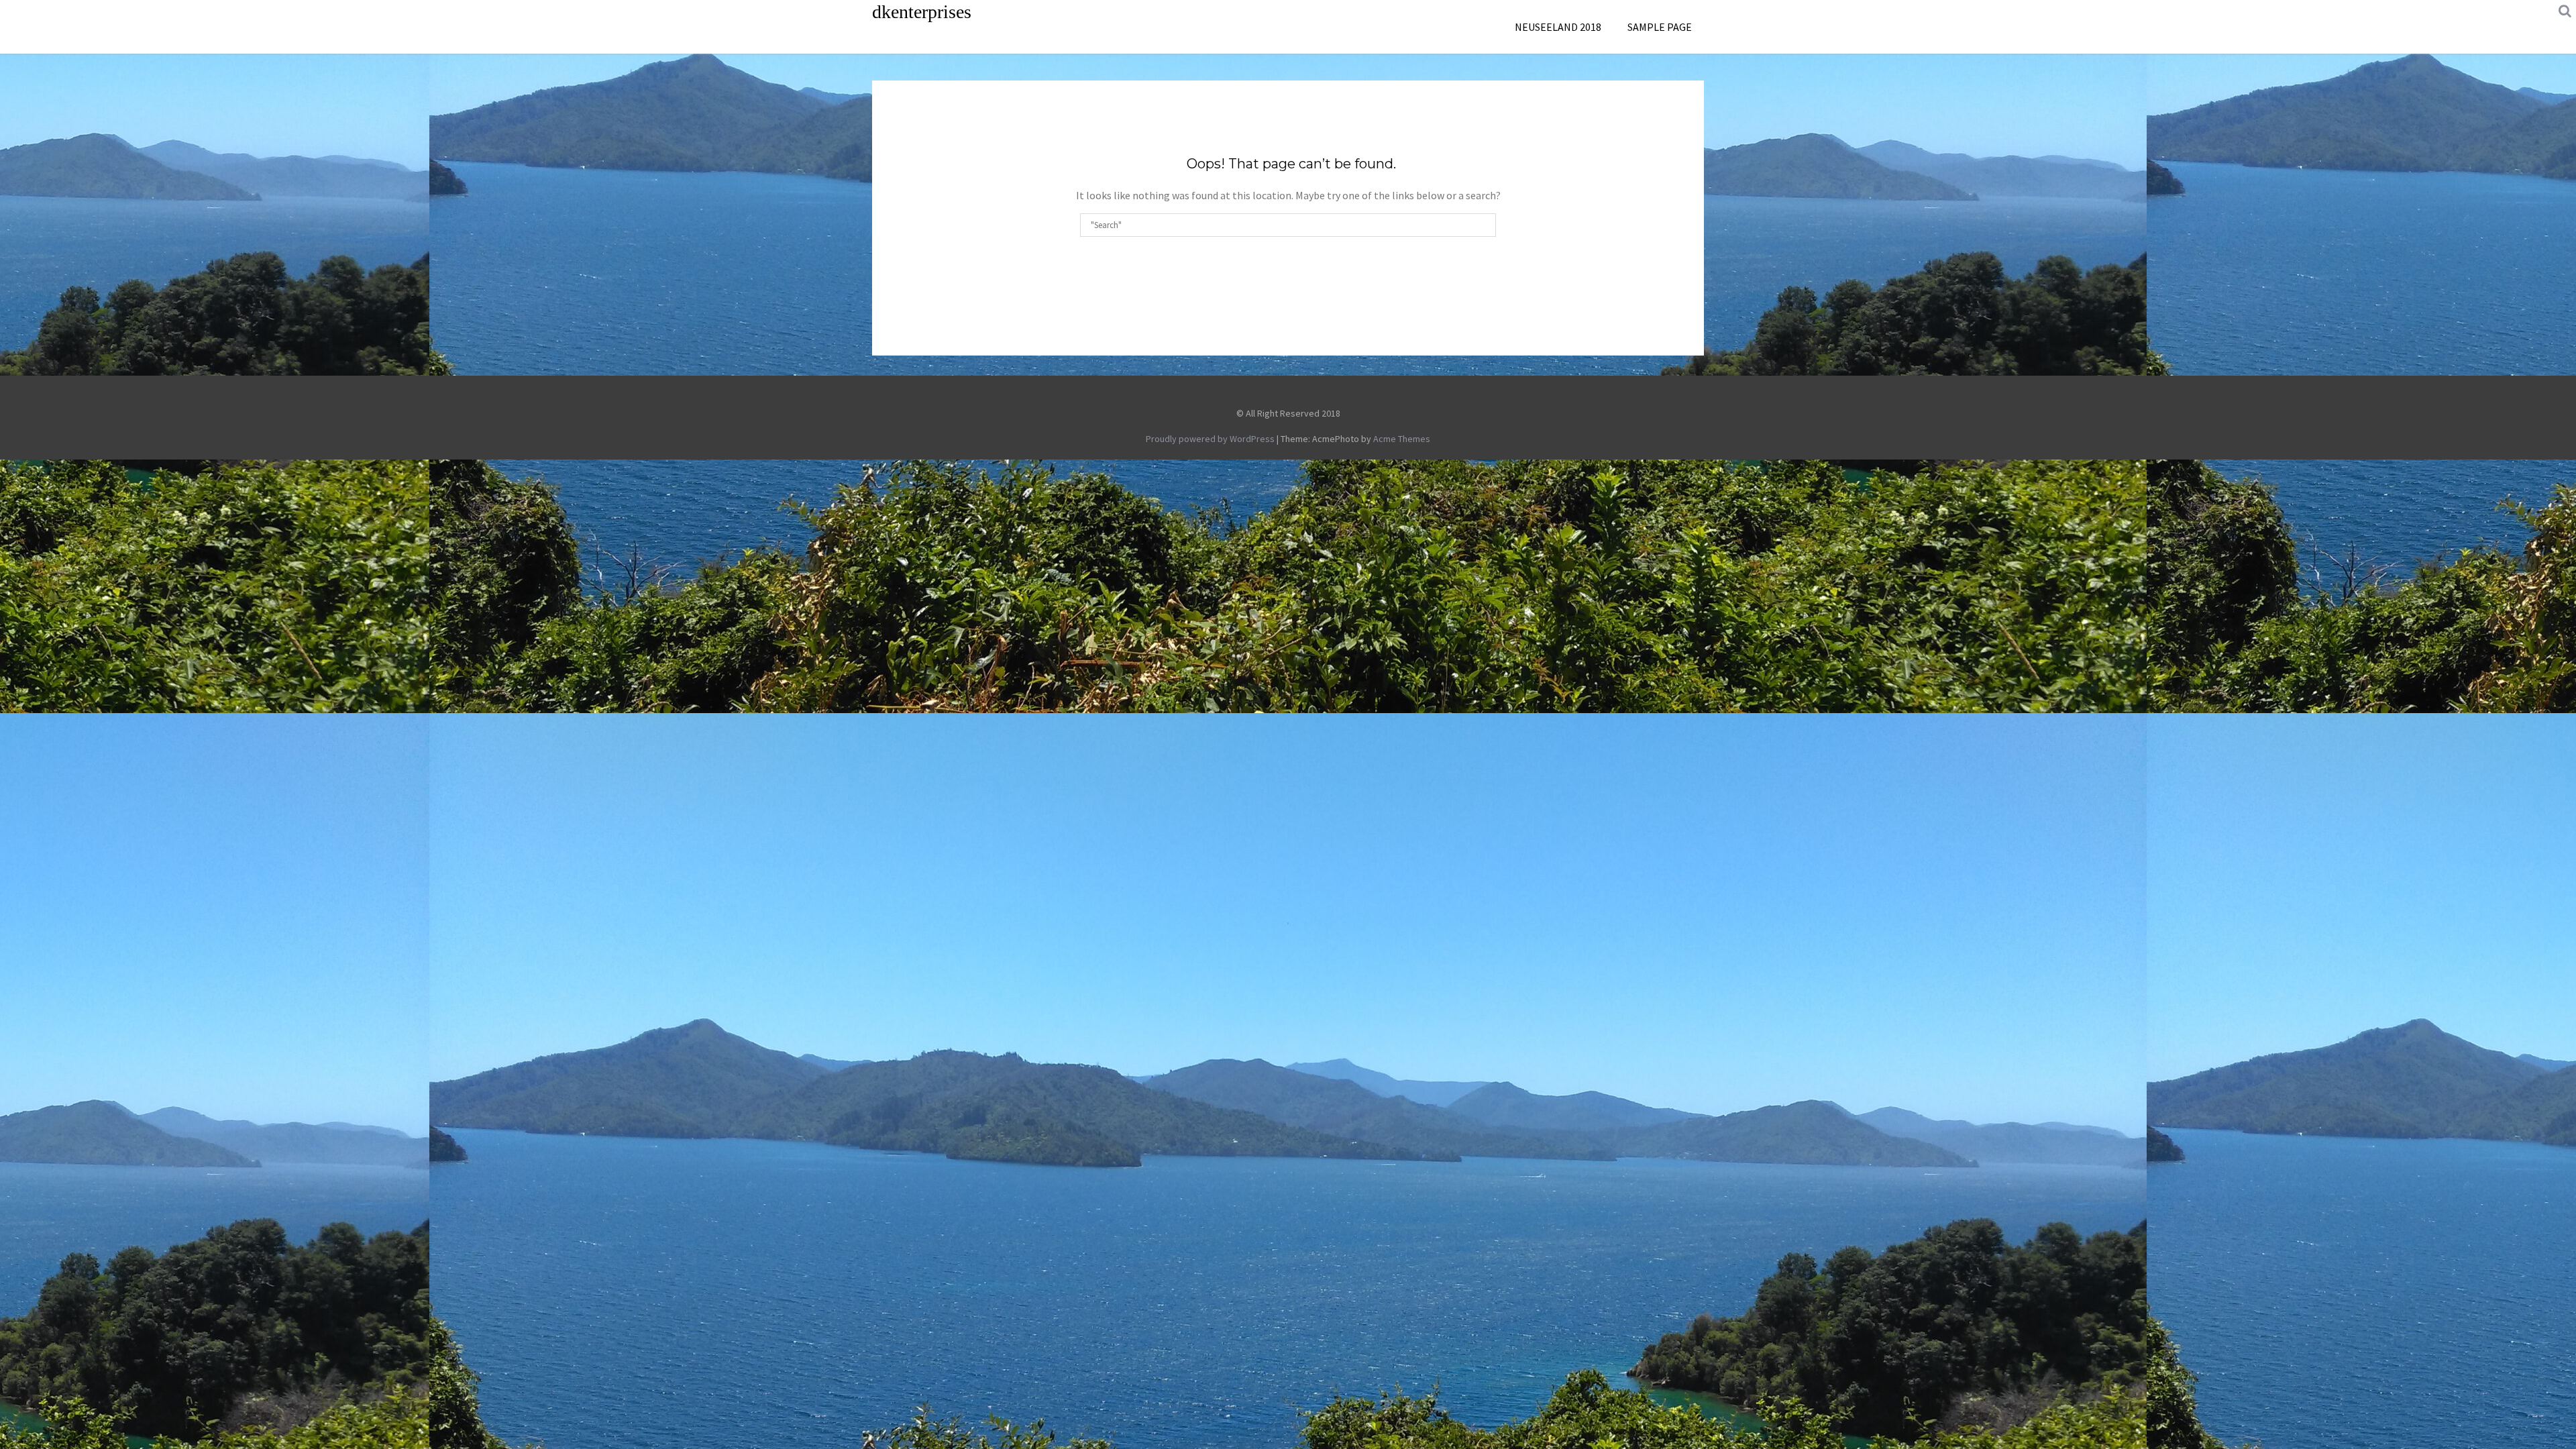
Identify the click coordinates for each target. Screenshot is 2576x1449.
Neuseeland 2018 (1558, 27)
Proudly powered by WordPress (1210, 439)
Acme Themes (1402, 439)
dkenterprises (922, 12)
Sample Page (1660, 27)
